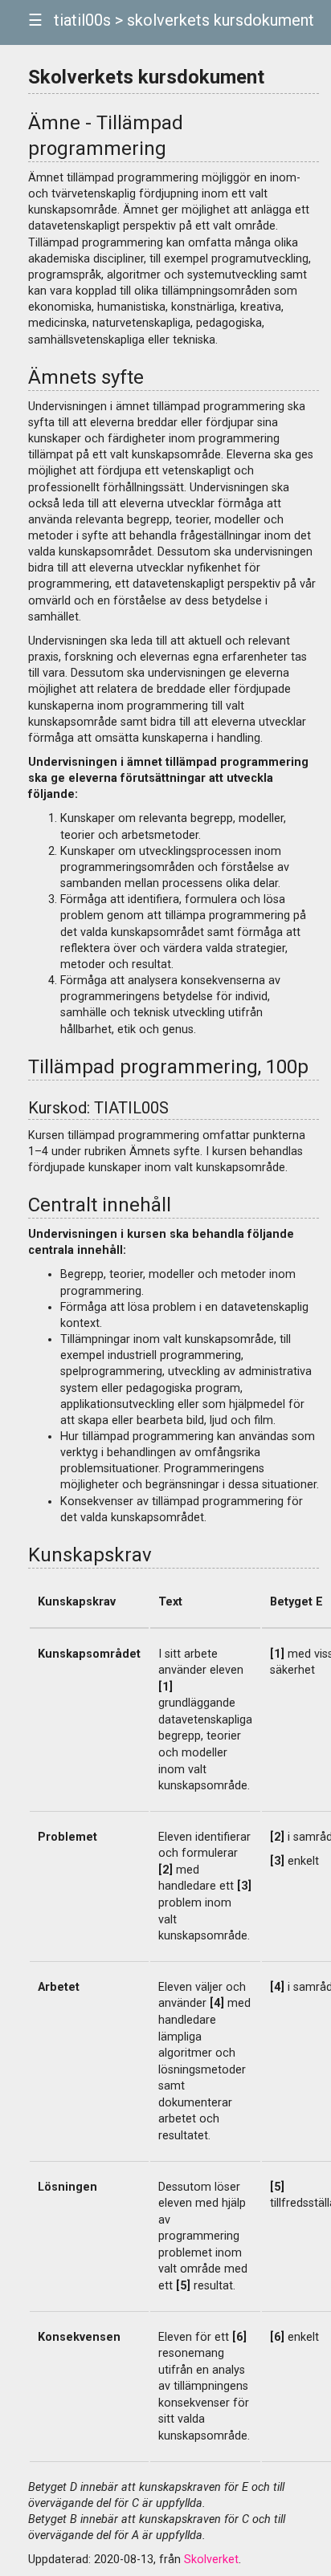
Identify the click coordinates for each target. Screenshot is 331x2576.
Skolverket (211, 2560)
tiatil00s (82, 20)
